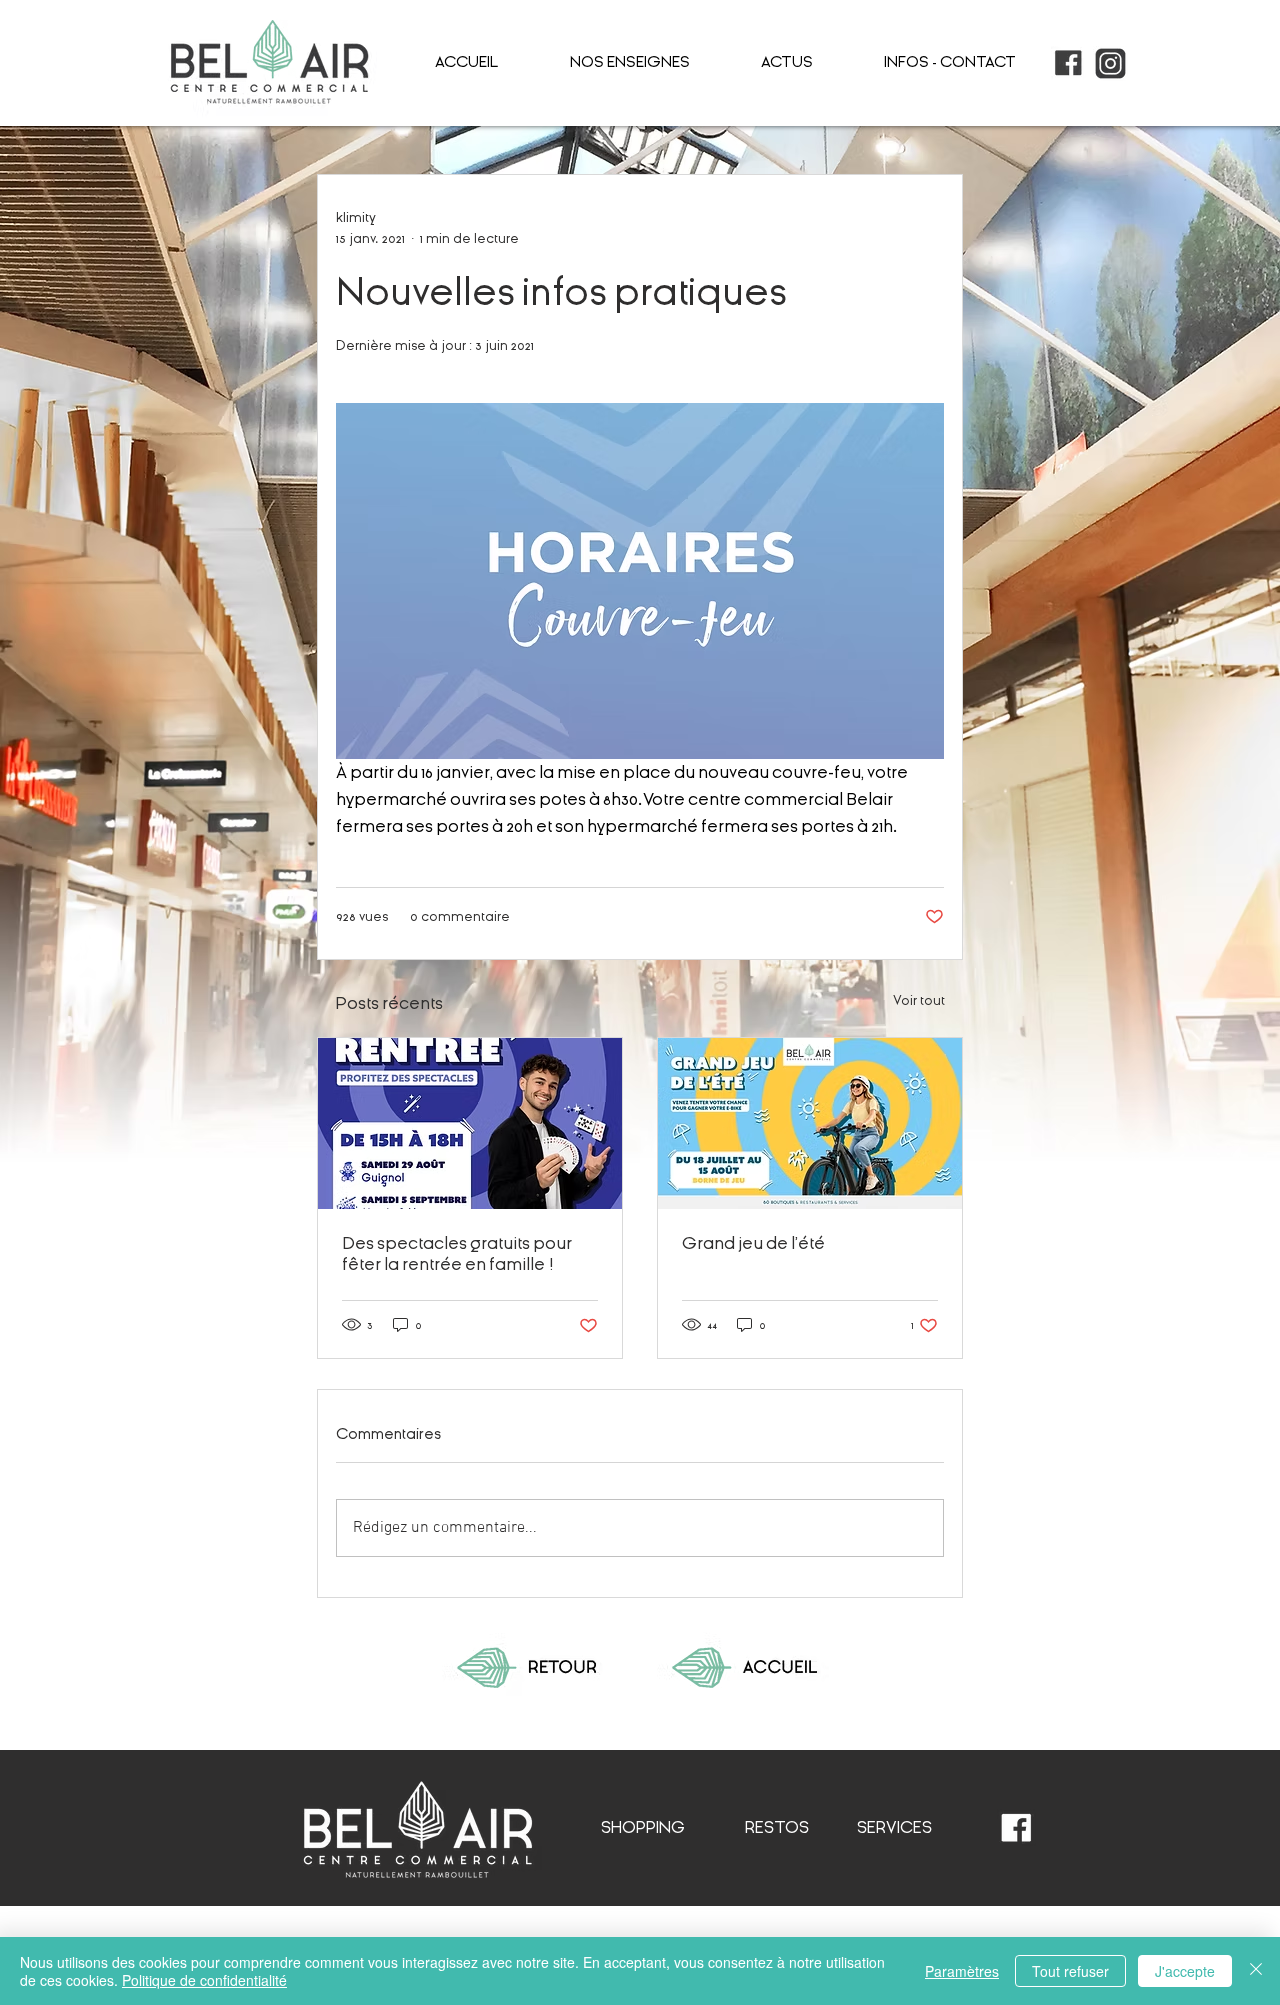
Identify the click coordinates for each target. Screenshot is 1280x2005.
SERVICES (894, 1827)
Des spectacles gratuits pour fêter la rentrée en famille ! (457, 1254)
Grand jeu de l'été (753, 1243)
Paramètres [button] (962, 1971)
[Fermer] (1256, 1971)
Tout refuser (1070, 1971)
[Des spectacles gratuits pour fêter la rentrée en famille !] (470, 1123)
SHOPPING (643, 1827)
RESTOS (777, 1827)
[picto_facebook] (1068, 63)
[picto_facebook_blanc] (1016, 1828)
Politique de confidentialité (204, 1980)
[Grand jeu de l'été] (810, 1123)
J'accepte (1185, 1971)
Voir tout (919, 1000)
